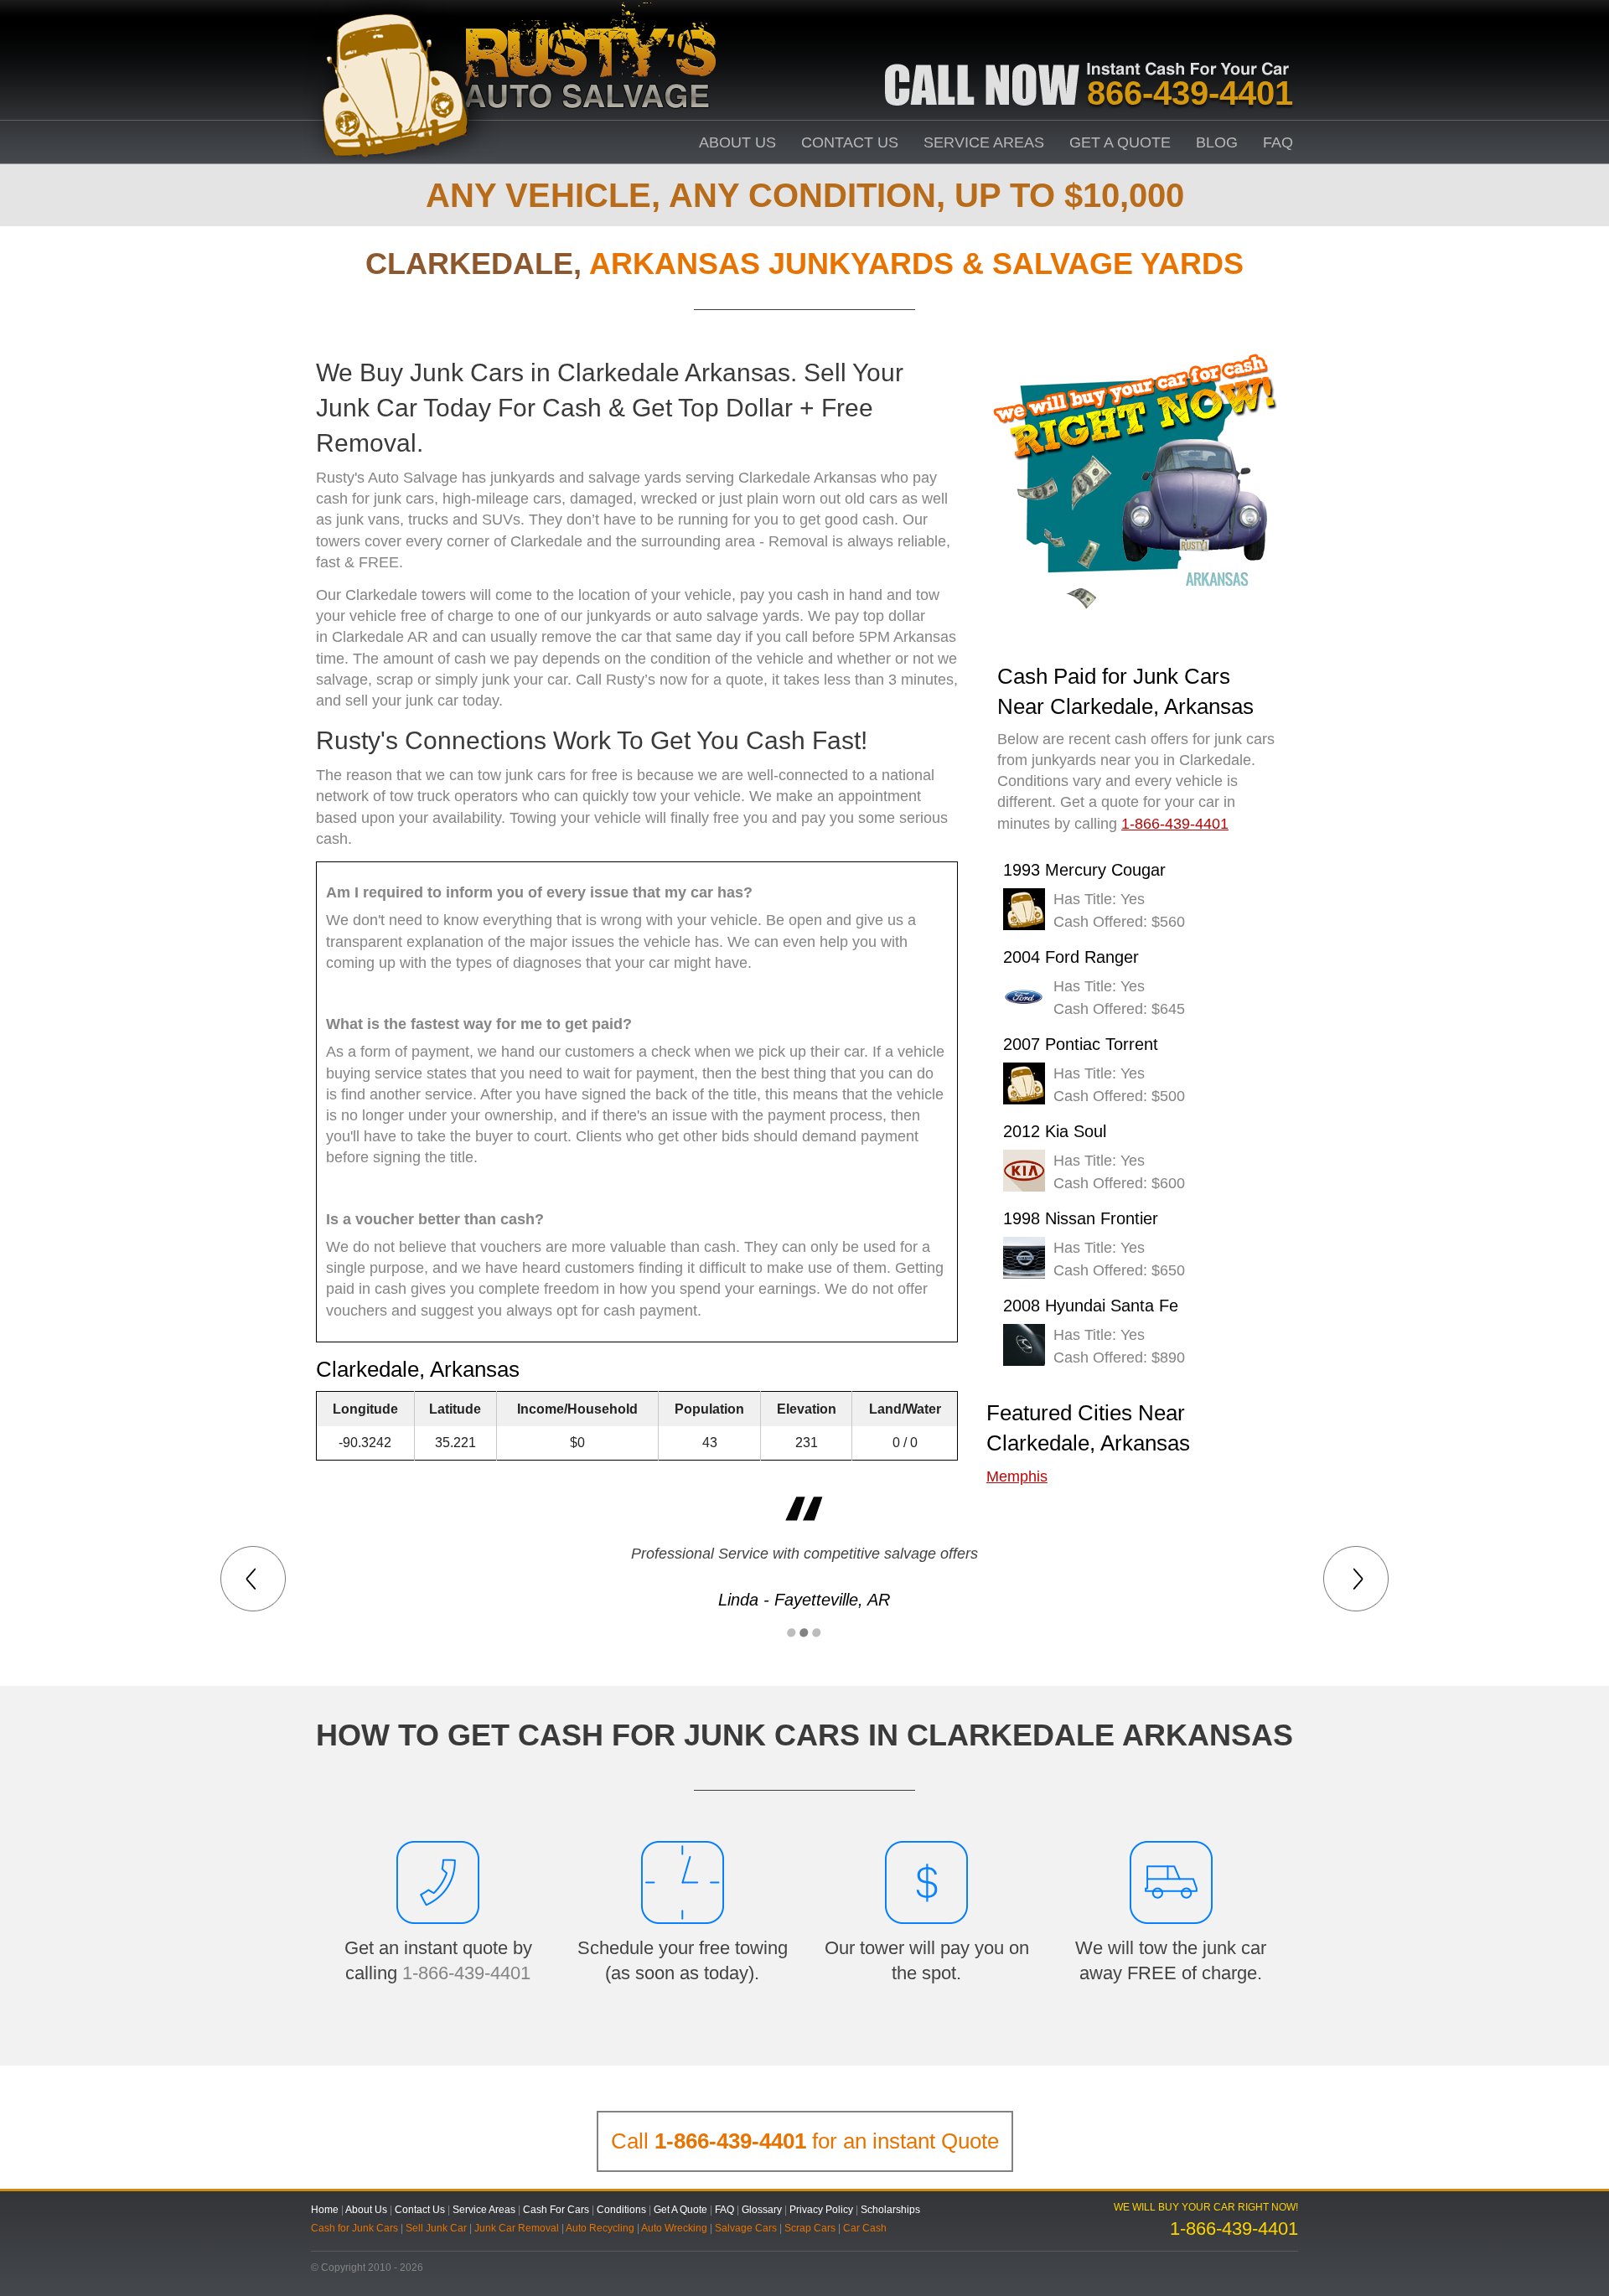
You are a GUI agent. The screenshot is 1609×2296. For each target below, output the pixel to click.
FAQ (1278, 142)
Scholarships (890, 2210)
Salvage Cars (746, 2228)
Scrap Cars (810, 2228)
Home (325, 2210)
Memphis (1017, 1476)
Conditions (621, 2210)
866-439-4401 (1190, 93)
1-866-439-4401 (466, 1973)
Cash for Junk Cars (354, 2228)
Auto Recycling (600, 2228)
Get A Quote (1120, 142)
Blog (1217, 142)
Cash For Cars (556, 2210)
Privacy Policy (821, 2210)
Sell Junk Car (436, 2228)
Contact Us (850, 142)
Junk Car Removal (517, 2228)
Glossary (762, 2210)
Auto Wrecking (674, 2228)
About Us (737, 142)
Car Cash (865, 2228)
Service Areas (984, 142)
